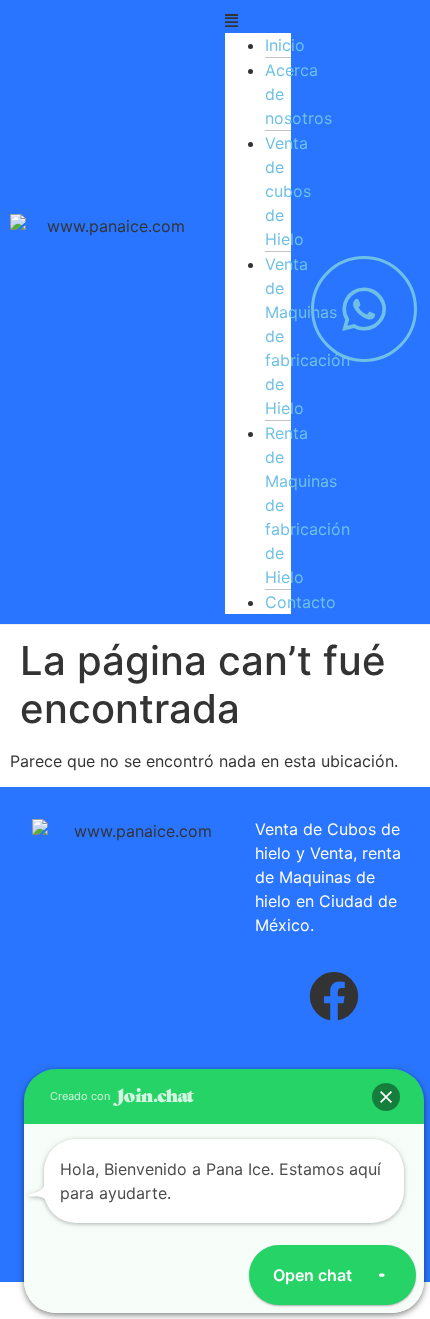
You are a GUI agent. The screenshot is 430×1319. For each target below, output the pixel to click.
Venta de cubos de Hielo (288, 191)
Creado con (81, 1096)
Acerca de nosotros (298, 94)
